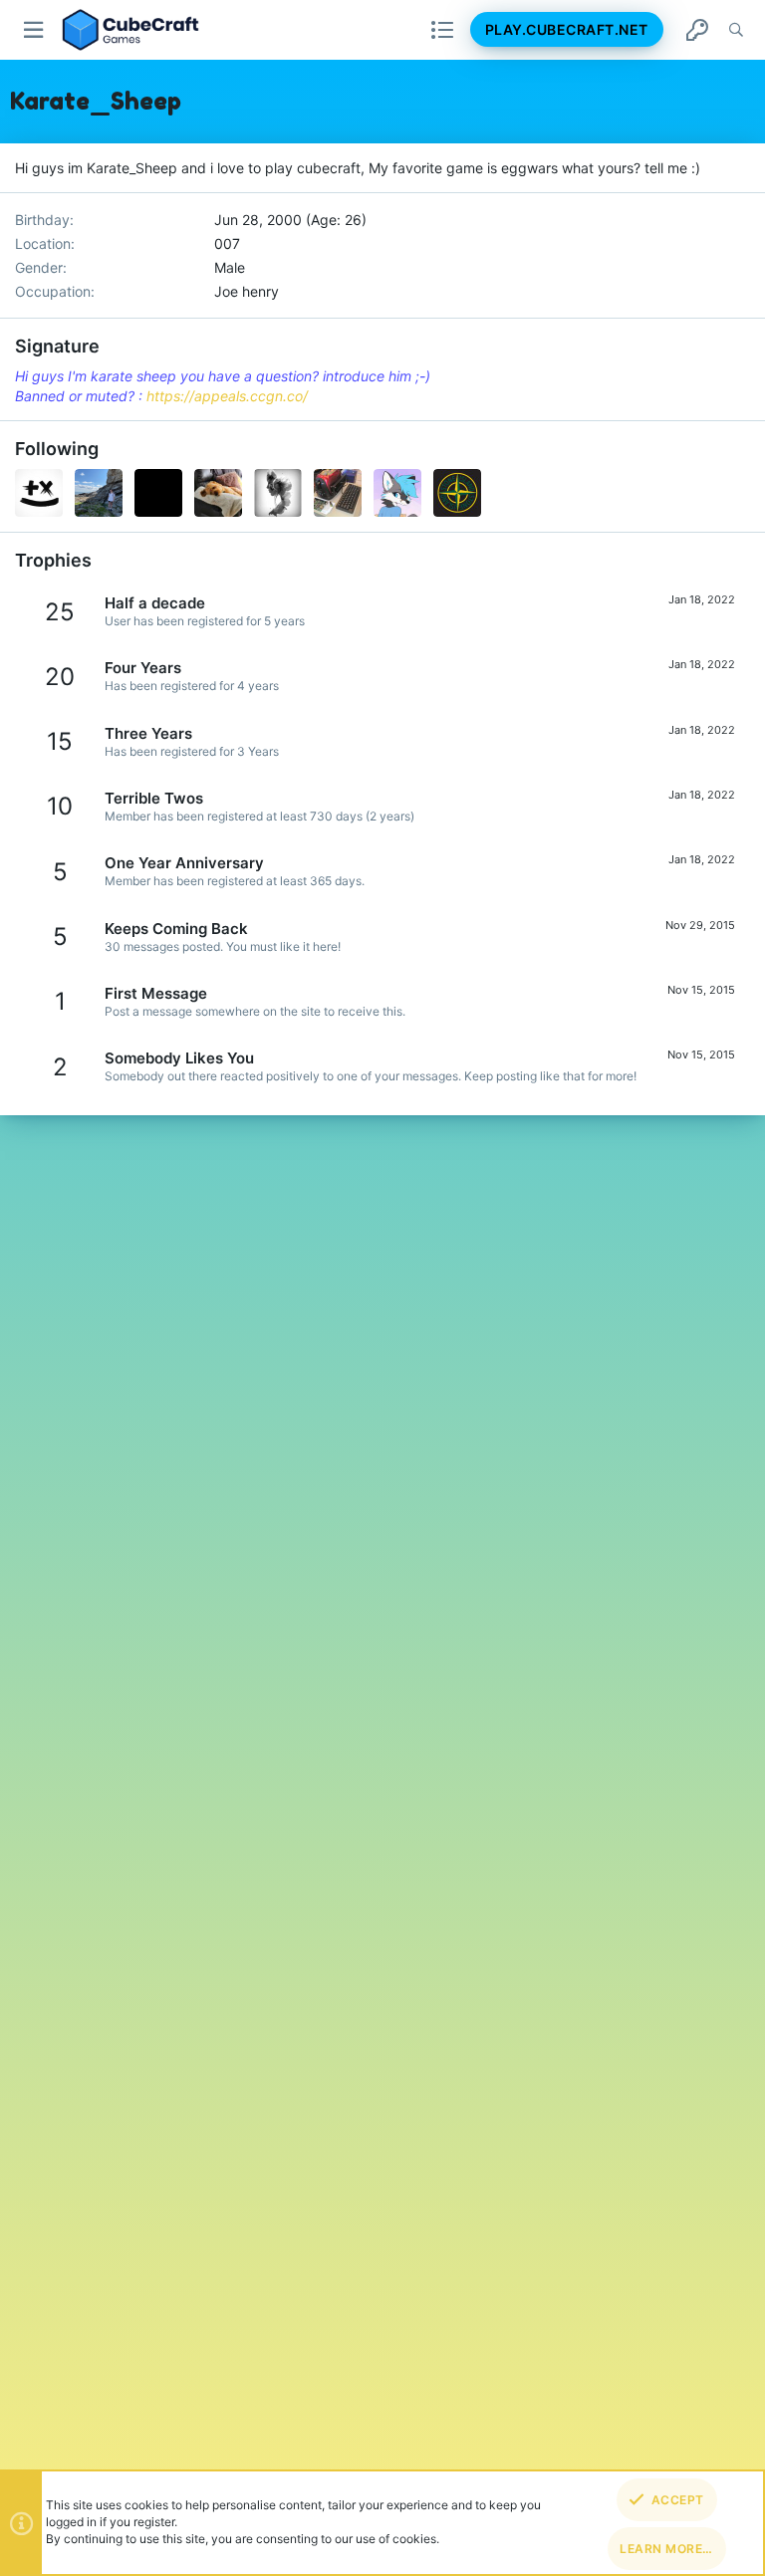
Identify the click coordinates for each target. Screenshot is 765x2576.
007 (227, 243)
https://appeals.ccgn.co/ (227, 396)
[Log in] (697, 30)
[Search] (736, 30)
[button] (34, 30)
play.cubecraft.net (567, 29)
